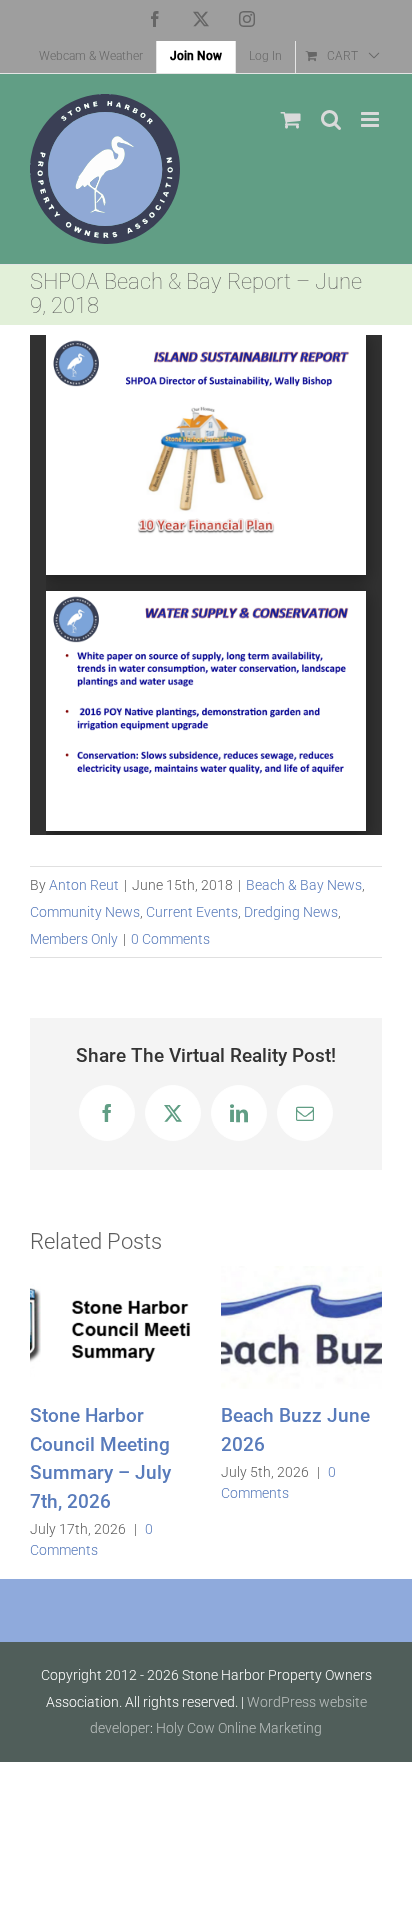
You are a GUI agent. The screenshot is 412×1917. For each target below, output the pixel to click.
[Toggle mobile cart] (291, 119)
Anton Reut (84, 885)
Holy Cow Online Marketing (239, 1728)
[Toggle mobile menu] (371, 119)
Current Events (192, 912)
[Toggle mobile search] (331, 119)
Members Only (74, 939)
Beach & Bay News (304, 885)
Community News (85, 912)
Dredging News (291, 912)
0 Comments (170, 939)
